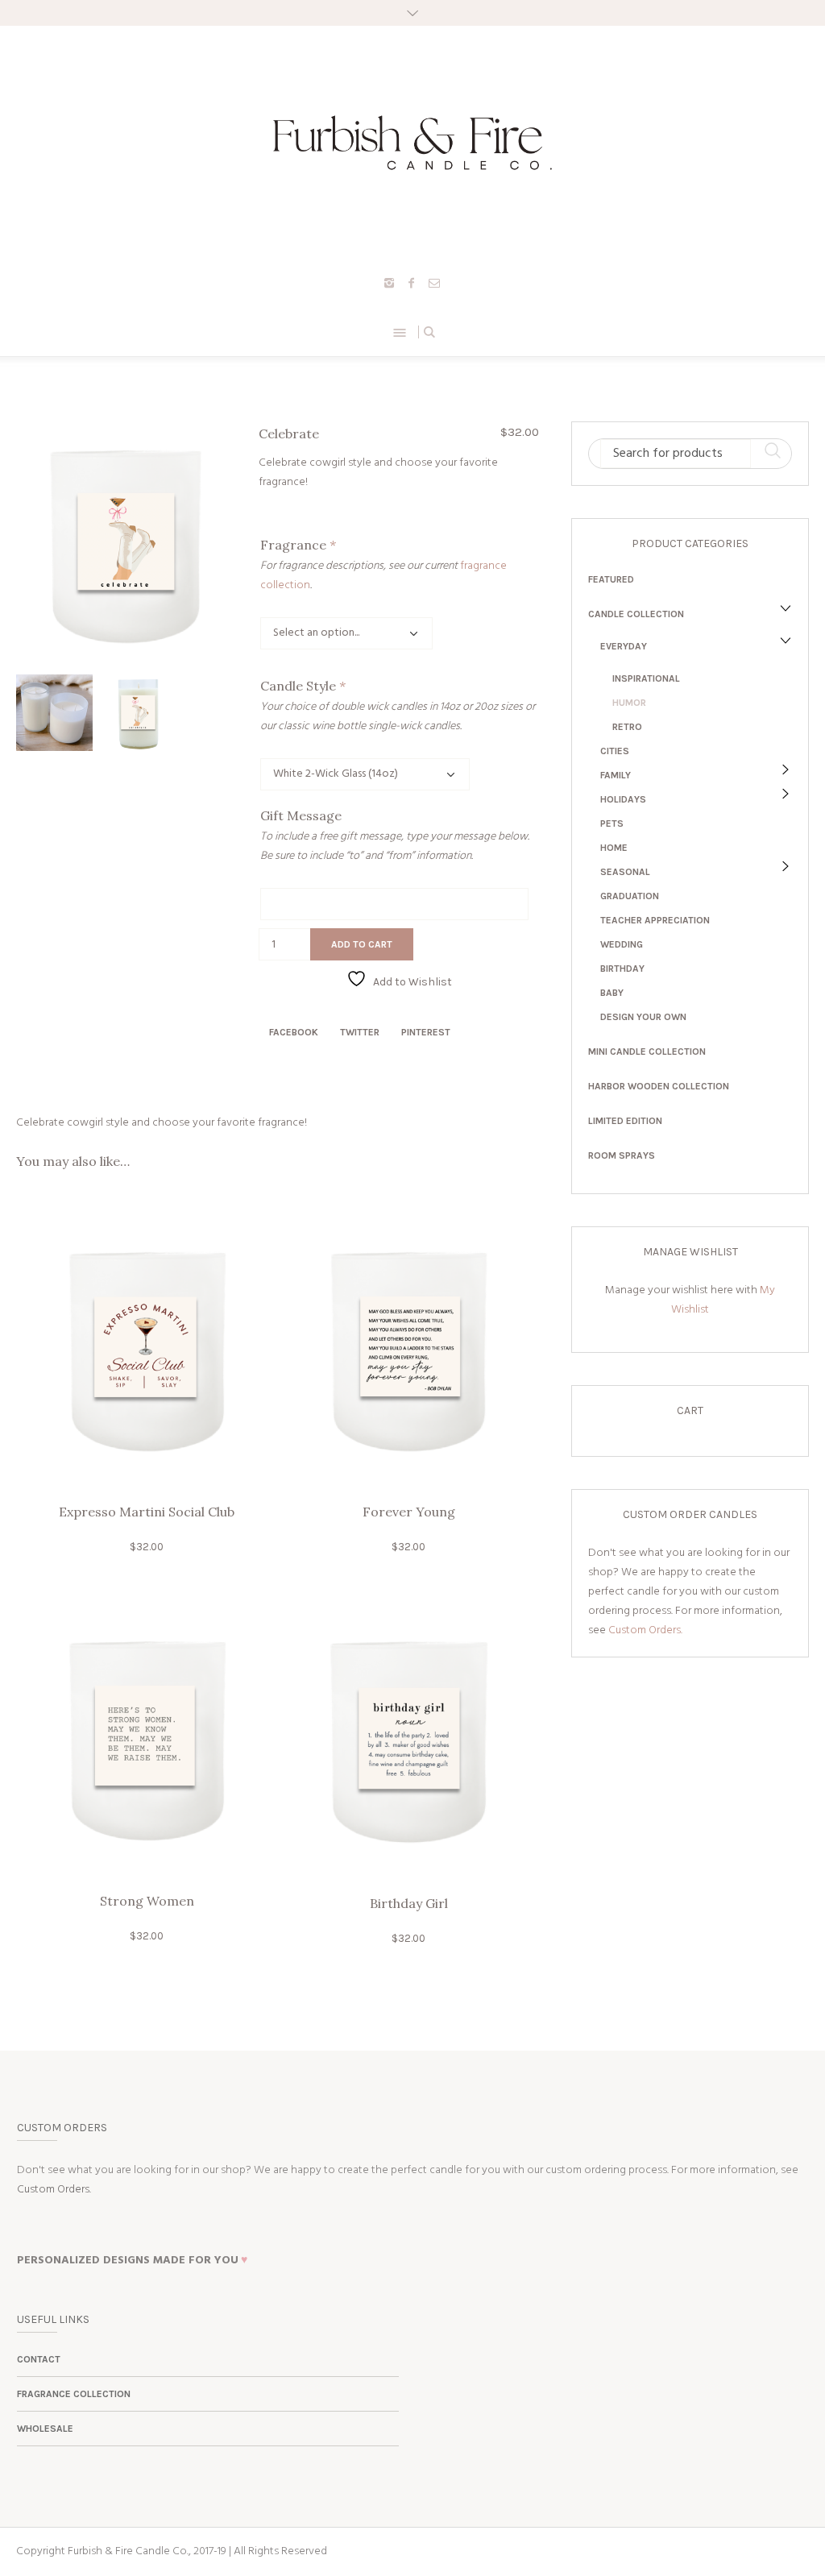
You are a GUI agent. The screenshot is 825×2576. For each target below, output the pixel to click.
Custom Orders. (645, 1630)
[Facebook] (412, 283)
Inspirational (646, 678)
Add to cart (362, 944)
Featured (611, 579)
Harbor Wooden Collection (659, 1086)
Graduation (630, 896)
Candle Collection (636, 614)
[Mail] (434, 283)
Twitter (360, 1032)
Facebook (294, 1032)
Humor (629, 703)
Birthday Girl (409, 1903)
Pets (612, 823)
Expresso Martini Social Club (147, 1512)
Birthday (622, 969)
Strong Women (147, 1901)
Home (614, 848)
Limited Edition (625, 1121)
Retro (627, 727)
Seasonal (625, 872)
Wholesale (45, 2429)
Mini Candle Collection (647, 1052)
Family (616, 775)
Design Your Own (643, 1017)
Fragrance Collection (74, 2394)
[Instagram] (389, 283)
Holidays (623, 799)
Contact (39, 2359)
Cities (615, 751)
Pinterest (426, 1032)
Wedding (622, 944)
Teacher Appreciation (655, 920)
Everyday (624, 646)
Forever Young (409, 1512)
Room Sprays (622, 1155)
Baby (612, 993)
